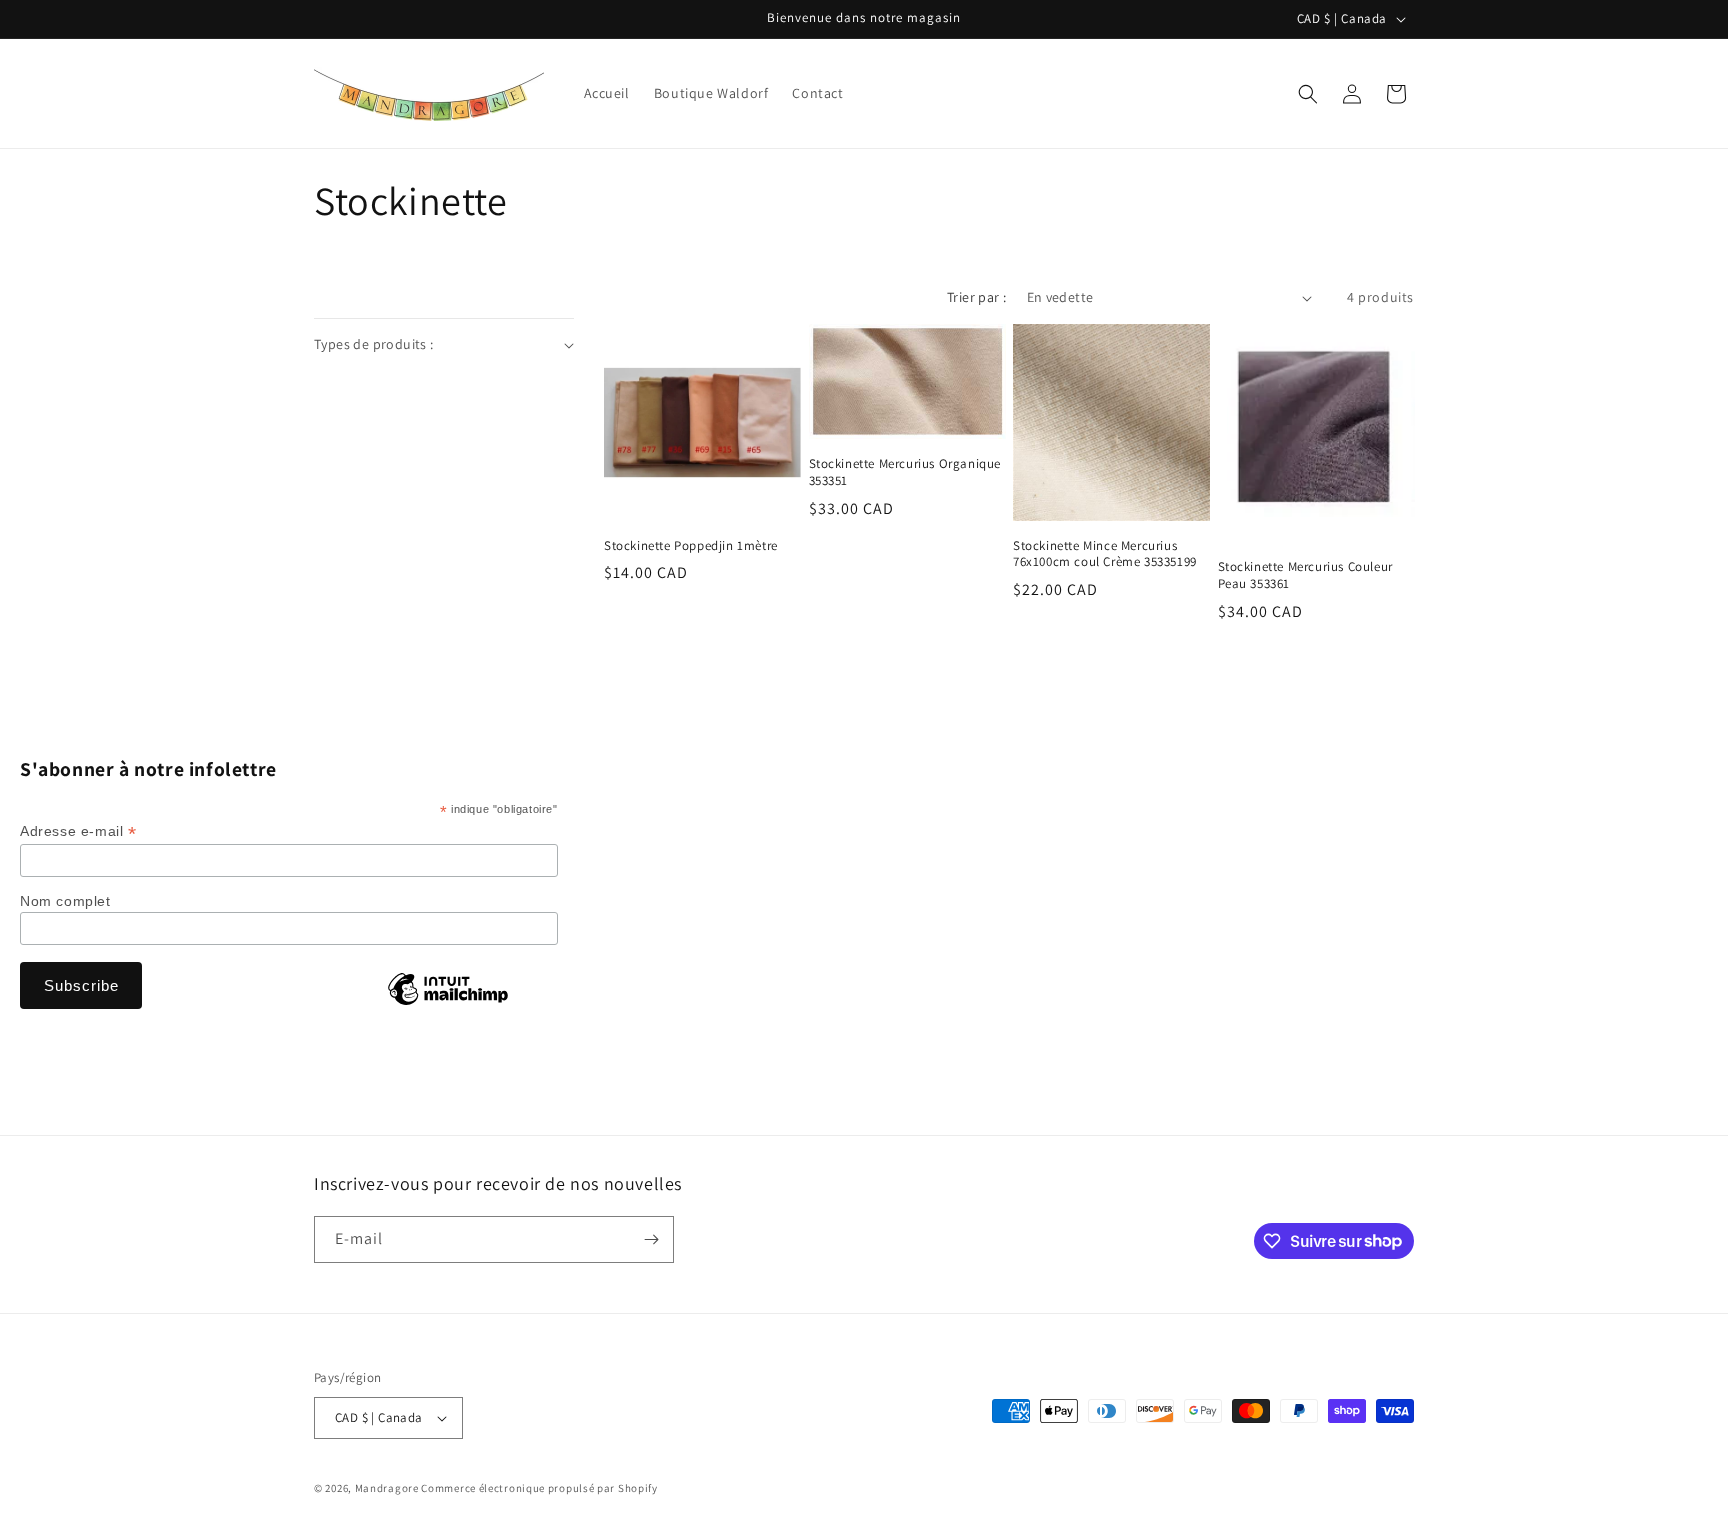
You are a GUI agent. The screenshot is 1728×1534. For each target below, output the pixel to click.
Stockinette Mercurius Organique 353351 (905, 472)
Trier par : (976, 297)
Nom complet (65, 901)
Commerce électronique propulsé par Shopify (539, 1488)
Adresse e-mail (78, 831)
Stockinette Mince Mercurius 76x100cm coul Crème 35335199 (1105, 554)
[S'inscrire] (651, 1239)
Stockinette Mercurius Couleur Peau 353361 (1305, 575)
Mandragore (387, 1488)
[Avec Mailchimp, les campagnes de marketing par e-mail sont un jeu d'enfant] (448, 1004)
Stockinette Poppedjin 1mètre (691, 546)
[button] (1308, 94)
